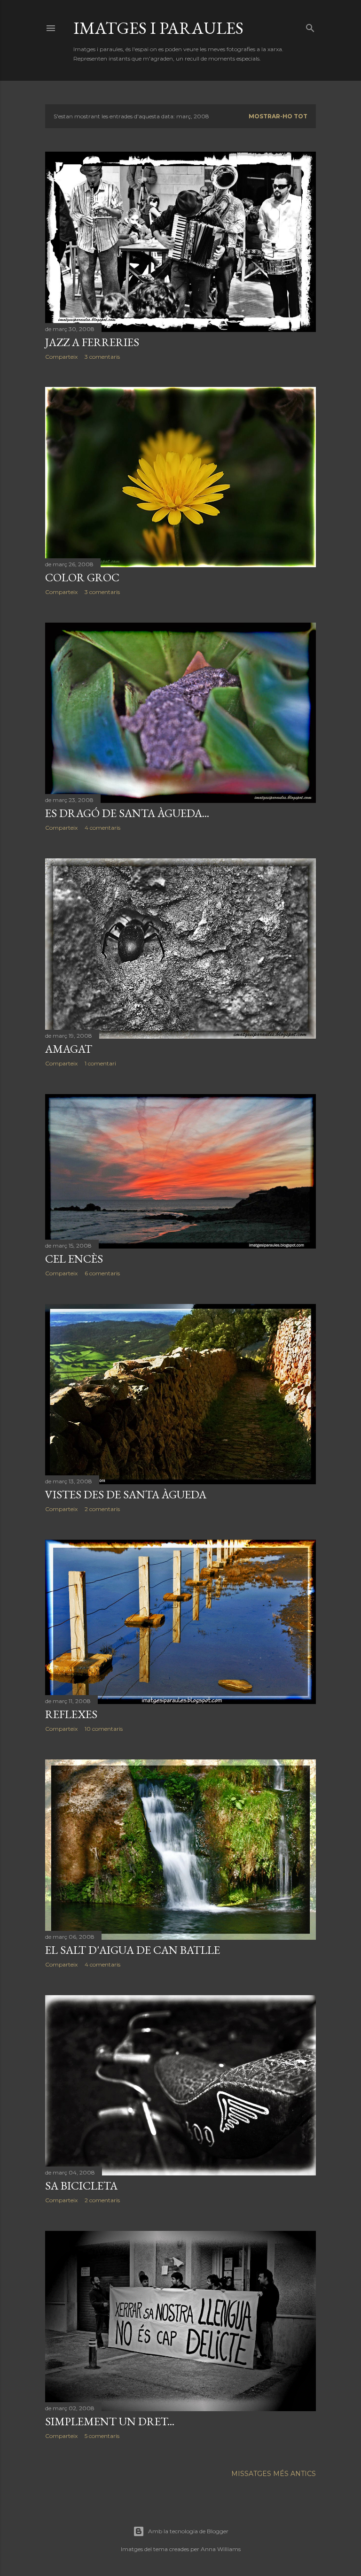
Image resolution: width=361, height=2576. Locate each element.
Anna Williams (221, 2549)
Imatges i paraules (158, 28)
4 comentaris (102, 828)
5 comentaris (102, 2436)
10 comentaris (104, 1729)
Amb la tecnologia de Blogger (188, 2531)
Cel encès (74, 1259)
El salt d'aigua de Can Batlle (133, 1950)
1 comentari (100, 1063)
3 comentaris (102, 357)
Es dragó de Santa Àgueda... (127, 813)
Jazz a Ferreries (92, 342)
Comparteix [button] (61, 357)
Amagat (69, 1049)
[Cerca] (310, 26)
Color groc (82, 577)
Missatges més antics (274, 2474)
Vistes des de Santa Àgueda (126, 1494)
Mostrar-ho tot (278, 116)
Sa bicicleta (81, 2186)
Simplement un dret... (110, 2421)
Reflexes (71, 1714)
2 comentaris (102, 1509)
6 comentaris (102, 1273)
